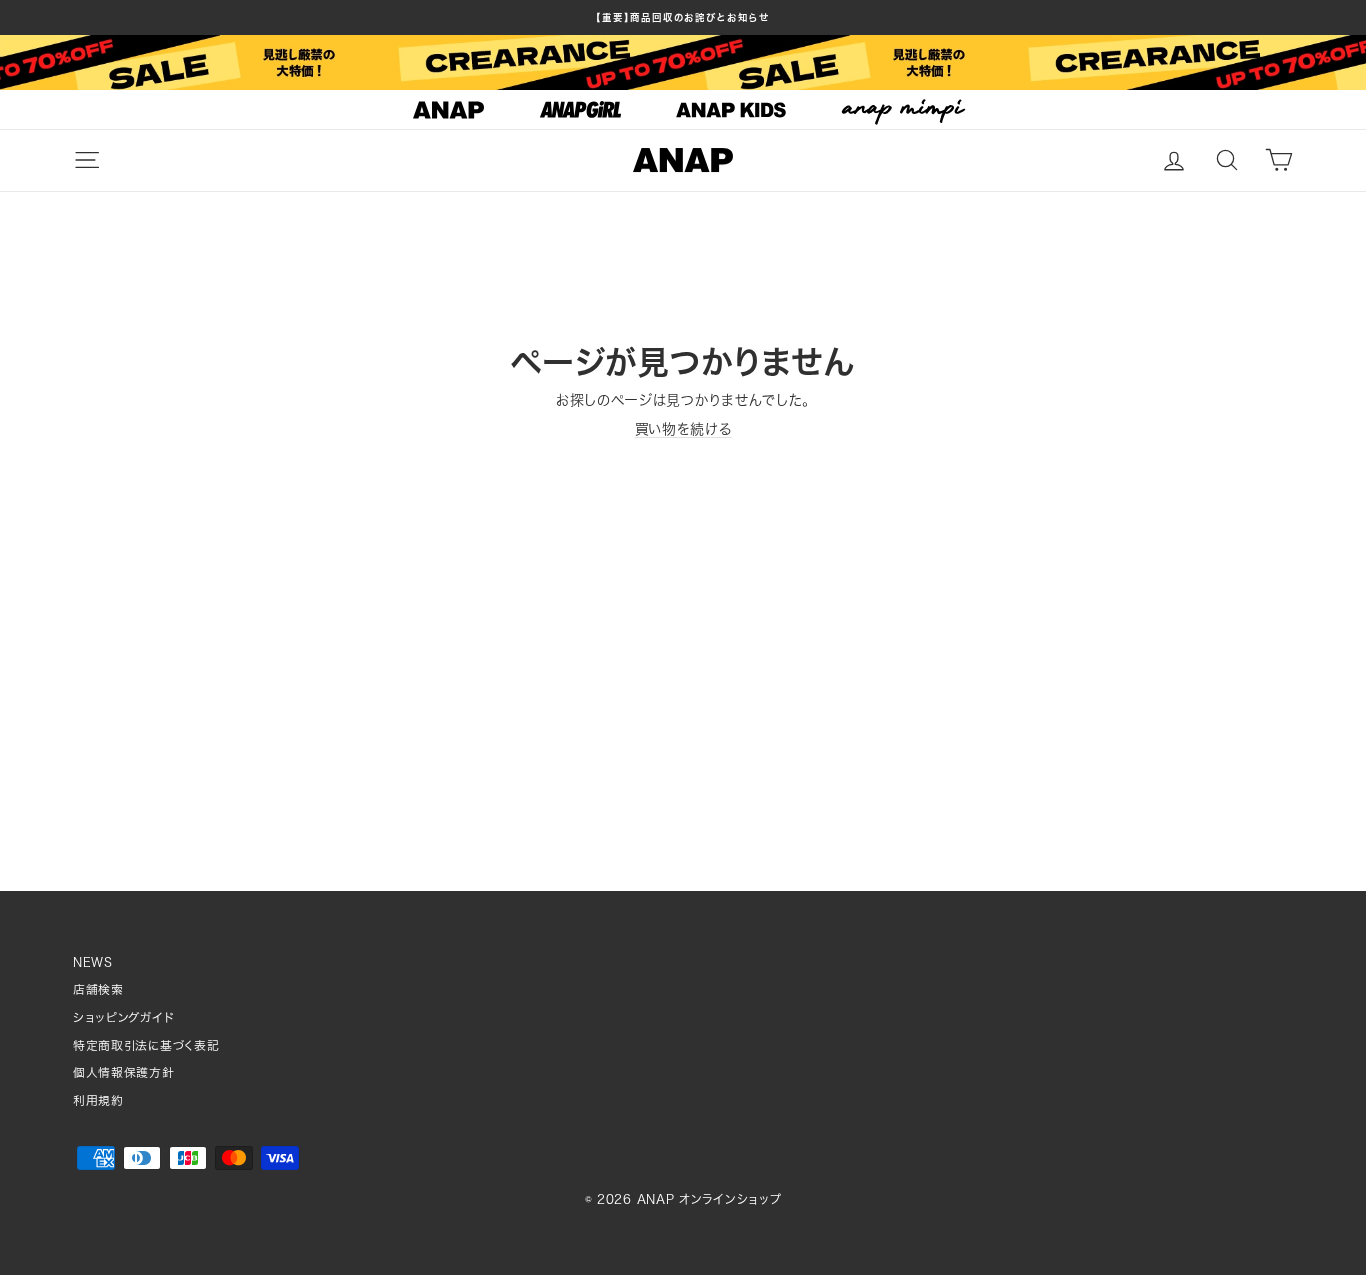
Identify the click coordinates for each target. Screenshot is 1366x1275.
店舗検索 (98, 989)
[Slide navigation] (683, 110)
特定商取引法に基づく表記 (146, 1045)
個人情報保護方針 (124, 1072)
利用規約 (98, 1100)
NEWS (93, 962)
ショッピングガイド (123, 1017)
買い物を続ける (683, 429)
